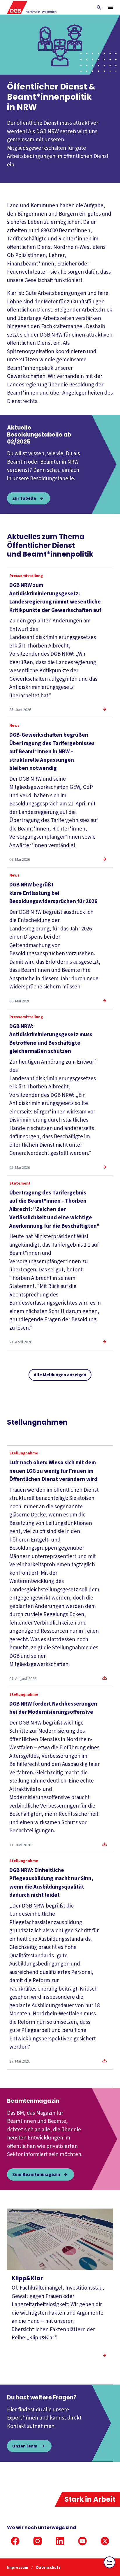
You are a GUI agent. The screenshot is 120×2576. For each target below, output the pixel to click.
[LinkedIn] (60, 2541)
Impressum (18, 2568)
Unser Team (25, 2446)
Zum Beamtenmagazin (36, 2174)
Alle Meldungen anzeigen (60, 1375)
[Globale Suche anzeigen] (99, 8)
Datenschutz (48, 2568)
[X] (105, 2541)
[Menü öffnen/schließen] (111, 7)
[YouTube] (82, 2541)
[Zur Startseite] (32, 7)
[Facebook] (15, 2541)
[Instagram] (38, 2541)
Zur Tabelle (24, 498)
